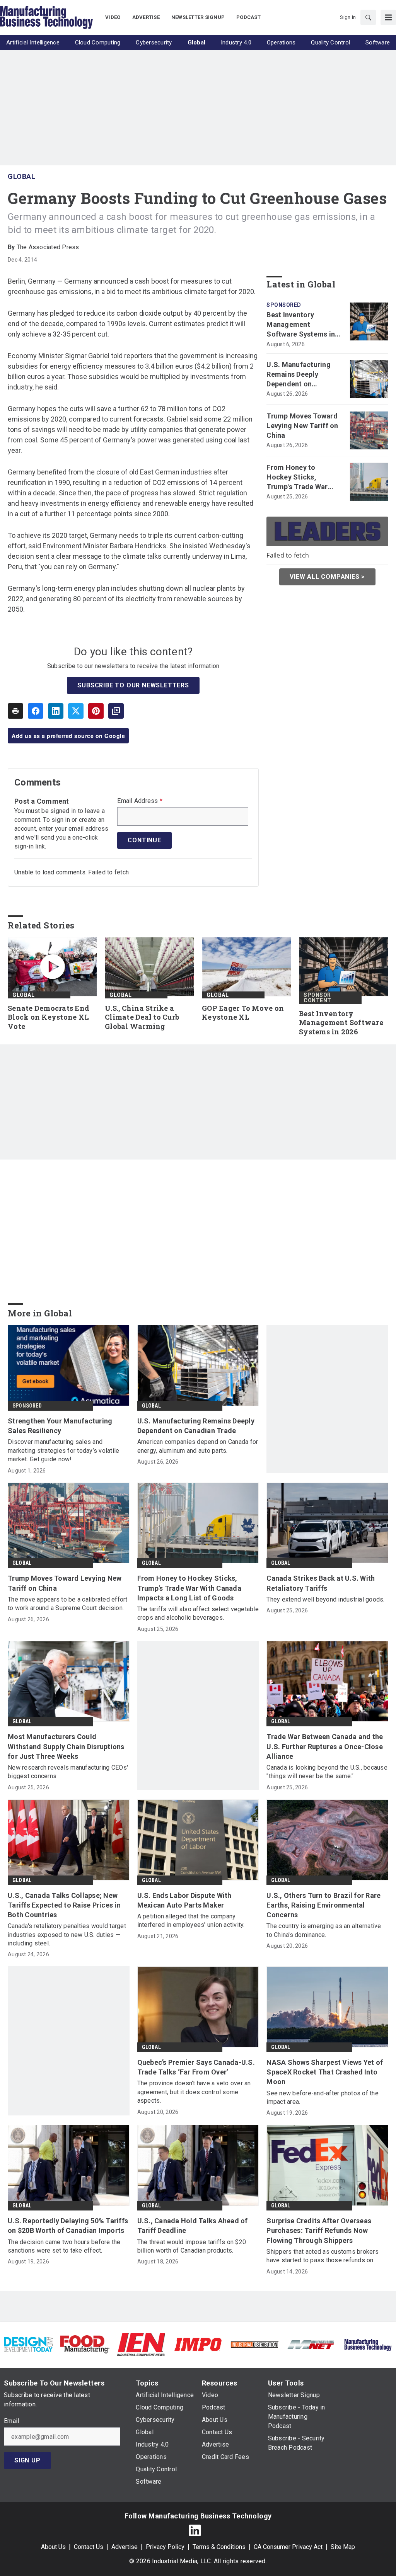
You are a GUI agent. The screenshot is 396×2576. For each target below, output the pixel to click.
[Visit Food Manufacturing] (85, 2344)
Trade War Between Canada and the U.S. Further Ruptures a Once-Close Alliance (325, 1746)
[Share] (36, 711)
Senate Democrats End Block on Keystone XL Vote (49, 1018)
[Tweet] (76, 711)
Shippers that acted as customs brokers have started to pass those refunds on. (323, 2256)
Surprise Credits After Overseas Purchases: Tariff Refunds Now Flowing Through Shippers (319, 2230)
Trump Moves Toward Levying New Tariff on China (302, 426)
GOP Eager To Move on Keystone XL (243, 1013)
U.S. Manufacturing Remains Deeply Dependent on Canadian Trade (299, 375)
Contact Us (89, 2547)
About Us (53, 2547)
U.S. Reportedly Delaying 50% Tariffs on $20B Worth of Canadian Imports (68, 2226)
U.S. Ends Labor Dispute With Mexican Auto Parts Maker (184, 1900)
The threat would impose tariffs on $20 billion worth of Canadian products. (192, 2246)
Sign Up (27, 2460)
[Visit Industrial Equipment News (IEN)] (141, 2344)
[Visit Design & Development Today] (28, 2344)
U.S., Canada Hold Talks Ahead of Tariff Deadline (193, 2226)
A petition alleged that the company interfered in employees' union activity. (191, 1921)
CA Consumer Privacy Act (288, 2547)
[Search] (368, 17)
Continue (144, 840)
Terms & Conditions (219, 2547)
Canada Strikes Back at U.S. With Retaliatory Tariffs (321, 1583)
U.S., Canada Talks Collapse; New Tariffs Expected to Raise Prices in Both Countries (64, 1905)
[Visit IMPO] (198, 2344)
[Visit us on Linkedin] (195, 2530)
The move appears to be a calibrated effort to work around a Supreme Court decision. (68, 1604)
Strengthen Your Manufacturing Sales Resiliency (60, 1426)
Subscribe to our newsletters (133, 685)
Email (11, 2421)
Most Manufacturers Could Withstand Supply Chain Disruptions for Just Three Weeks (66, 1746)
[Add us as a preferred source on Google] (116, 711)
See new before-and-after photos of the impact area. (323, 2097)
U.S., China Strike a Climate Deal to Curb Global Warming (142, 1018)
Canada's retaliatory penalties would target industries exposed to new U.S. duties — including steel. (67, 1935)
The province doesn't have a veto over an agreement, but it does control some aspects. (194, 2092)
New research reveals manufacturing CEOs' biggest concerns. (68, 1772)
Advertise (125, 2547)
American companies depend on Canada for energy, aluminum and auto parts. (198, 1446)
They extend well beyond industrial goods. (325, 1599)
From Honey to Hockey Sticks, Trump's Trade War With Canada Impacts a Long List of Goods (304, 478)
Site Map (343, 2547)
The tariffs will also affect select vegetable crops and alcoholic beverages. (198, 1613)
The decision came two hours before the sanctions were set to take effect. (64, 2246)
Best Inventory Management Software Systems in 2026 (301, 325)
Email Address (140, 801)
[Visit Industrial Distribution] (254, 2344)
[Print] (15, 711)
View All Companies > (327, 577)
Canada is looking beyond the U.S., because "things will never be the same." (327, 1772)
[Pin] (96, 711)
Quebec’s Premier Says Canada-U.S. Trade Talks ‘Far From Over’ (196, 2067)
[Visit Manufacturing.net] (311, 2344)
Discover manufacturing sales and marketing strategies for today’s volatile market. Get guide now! (63, 1450)
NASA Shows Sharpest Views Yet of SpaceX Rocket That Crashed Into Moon (325, 2072)
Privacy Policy (165, 2547)
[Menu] (388, 17)
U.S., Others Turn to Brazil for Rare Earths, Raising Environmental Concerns (323, 1905)
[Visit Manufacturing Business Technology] (368, 2344)
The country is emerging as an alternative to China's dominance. (324, 1930)
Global (21, 176)
